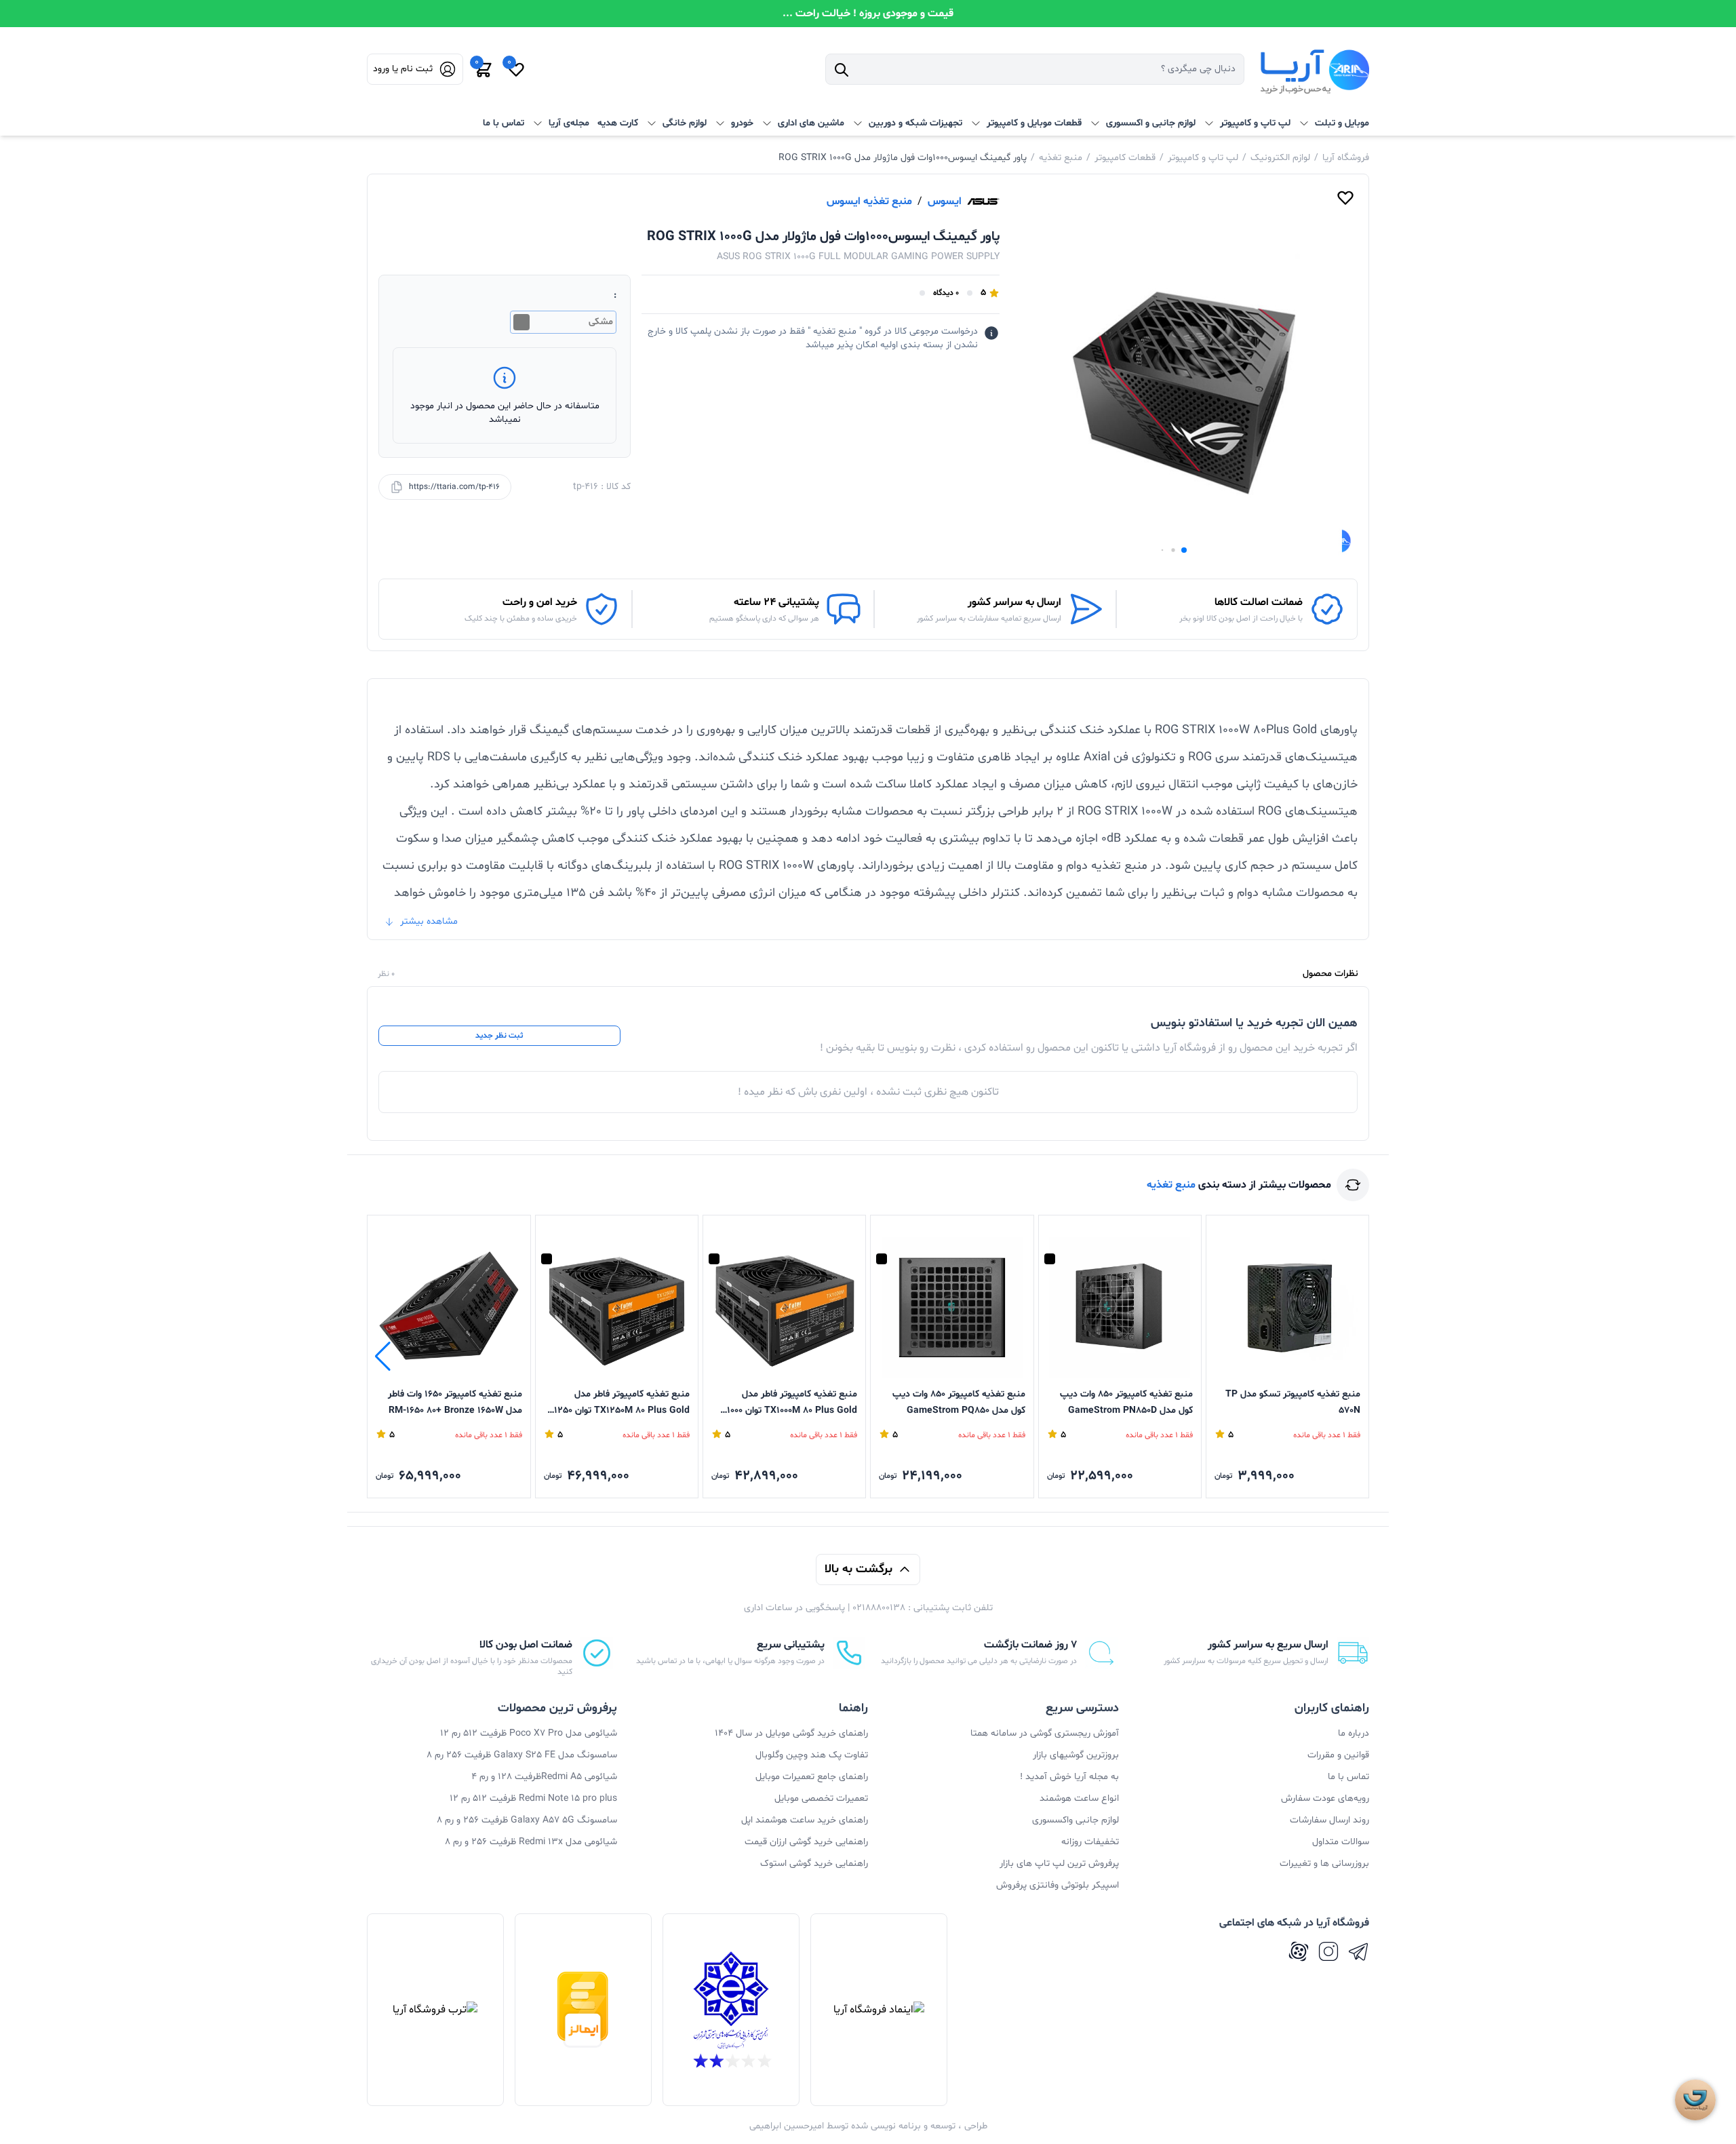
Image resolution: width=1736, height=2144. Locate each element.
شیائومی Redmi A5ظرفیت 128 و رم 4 (544, 1777)
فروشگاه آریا (1346, 158)
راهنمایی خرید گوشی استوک (814, 1864)
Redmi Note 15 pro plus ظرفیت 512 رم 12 (533, 1798)
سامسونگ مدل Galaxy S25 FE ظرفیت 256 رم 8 (522, 1755)
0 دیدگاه (946, 293)
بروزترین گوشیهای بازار (1076, 1755)
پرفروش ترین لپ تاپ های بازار (1059, 1864)
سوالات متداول (1341, 1842)
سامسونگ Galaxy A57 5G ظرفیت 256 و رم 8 (527, 1820)
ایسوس (945, 201)
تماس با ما (504, 123)
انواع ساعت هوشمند (1079, 1798)
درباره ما (1354, 1733)
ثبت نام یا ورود (403, 69)
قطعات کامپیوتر (1125, 158)
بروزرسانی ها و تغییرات (1324, 1864)
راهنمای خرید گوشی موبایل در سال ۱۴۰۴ (791, 1733)
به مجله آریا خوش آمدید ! (1069, 1777)
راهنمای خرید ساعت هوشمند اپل (805, 1820)
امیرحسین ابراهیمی (787, 2126)
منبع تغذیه (1061, 158)
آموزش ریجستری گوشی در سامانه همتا (1045, 1733)
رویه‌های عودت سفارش (1325, 1798)
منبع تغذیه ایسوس (869, 201)
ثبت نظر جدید (499, 1036)
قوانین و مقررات (1338, 1755)
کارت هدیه (618, 123)
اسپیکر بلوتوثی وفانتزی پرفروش (1058, 1885)
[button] (1184, 550)
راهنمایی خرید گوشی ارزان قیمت (806, 1842)
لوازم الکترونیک (1280, 158)
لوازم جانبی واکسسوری (1076, 1820)
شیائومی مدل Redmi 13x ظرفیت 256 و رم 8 (531, 1842)
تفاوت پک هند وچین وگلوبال (812, 1755)
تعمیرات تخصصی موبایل (821, 1798)
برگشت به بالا (859, 1569)
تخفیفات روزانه (1090, 1842)
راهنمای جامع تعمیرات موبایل (812, 1777)
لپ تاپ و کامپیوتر (1203, 158)
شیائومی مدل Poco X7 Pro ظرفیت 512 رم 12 (529, 1733)
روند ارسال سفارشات (1329, 1820)
